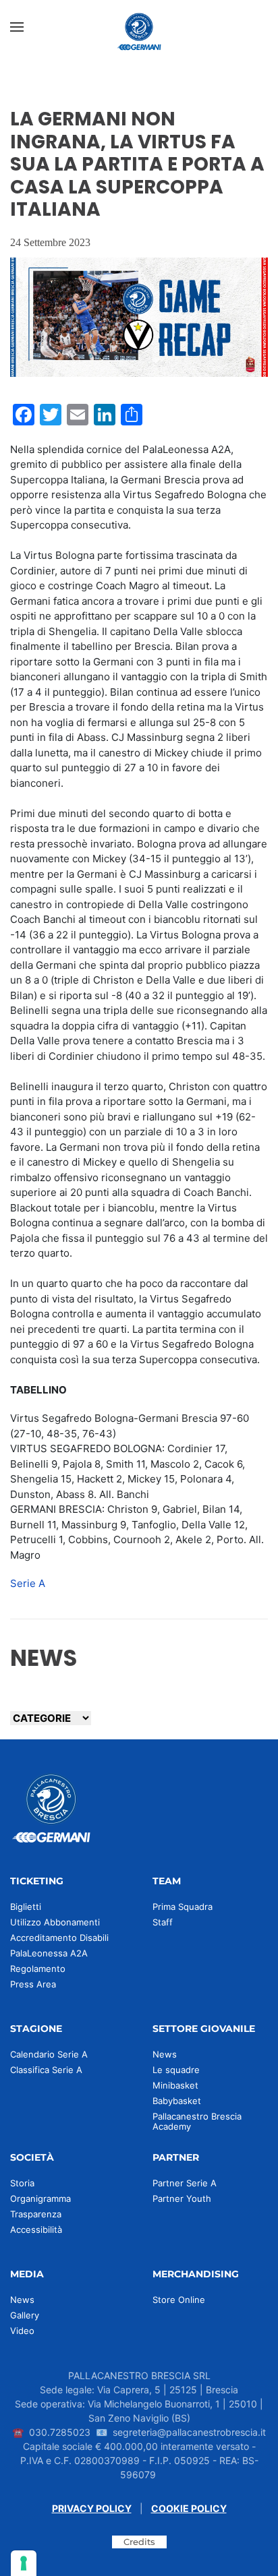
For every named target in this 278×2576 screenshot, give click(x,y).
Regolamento (38, 1969)
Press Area (33, 1984)
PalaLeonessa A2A (49, 1953)
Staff (163, 1922)
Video (22, 2331)
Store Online (179, 2300)
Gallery (25, 2315)
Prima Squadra (183, 1907)
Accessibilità (36, 2229)
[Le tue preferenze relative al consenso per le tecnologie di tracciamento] (24, 2563)
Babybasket (177, 2101)
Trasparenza (36, 2214)
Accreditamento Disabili (59, 1938)
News (165, 2054)
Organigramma (40, 2198)
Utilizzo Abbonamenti (55, 1922)
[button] (17, 27)
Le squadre (176, 2070)
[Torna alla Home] (139, 27)
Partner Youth (182, 2198)
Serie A (28, 1583)
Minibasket (175, 2085)
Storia (22, 2183)
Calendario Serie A (49, 2054)
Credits (139, 2542)
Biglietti (26, 1907)
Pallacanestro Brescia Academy (197, 2121)
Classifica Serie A (46, 2070)
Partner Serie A (185, 2183)
